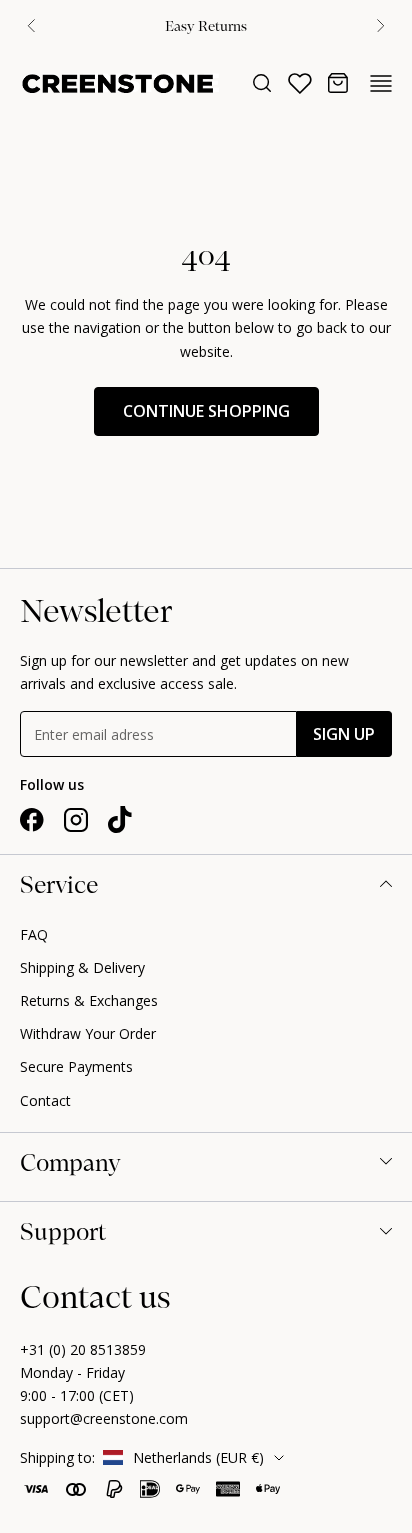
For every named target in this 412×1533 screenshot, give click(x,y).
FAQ (34, 934)
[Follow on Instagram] (76, 820)
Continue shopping (206, 411)
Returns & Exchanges (89, 1000)
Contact (45, 1100)
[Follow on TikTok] (120, 820)
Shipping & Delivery (82, 967)
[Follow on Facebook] (32, 820)
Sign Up (344, 734)
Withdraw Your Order (88, 1033)
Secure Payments (76, 1066)
